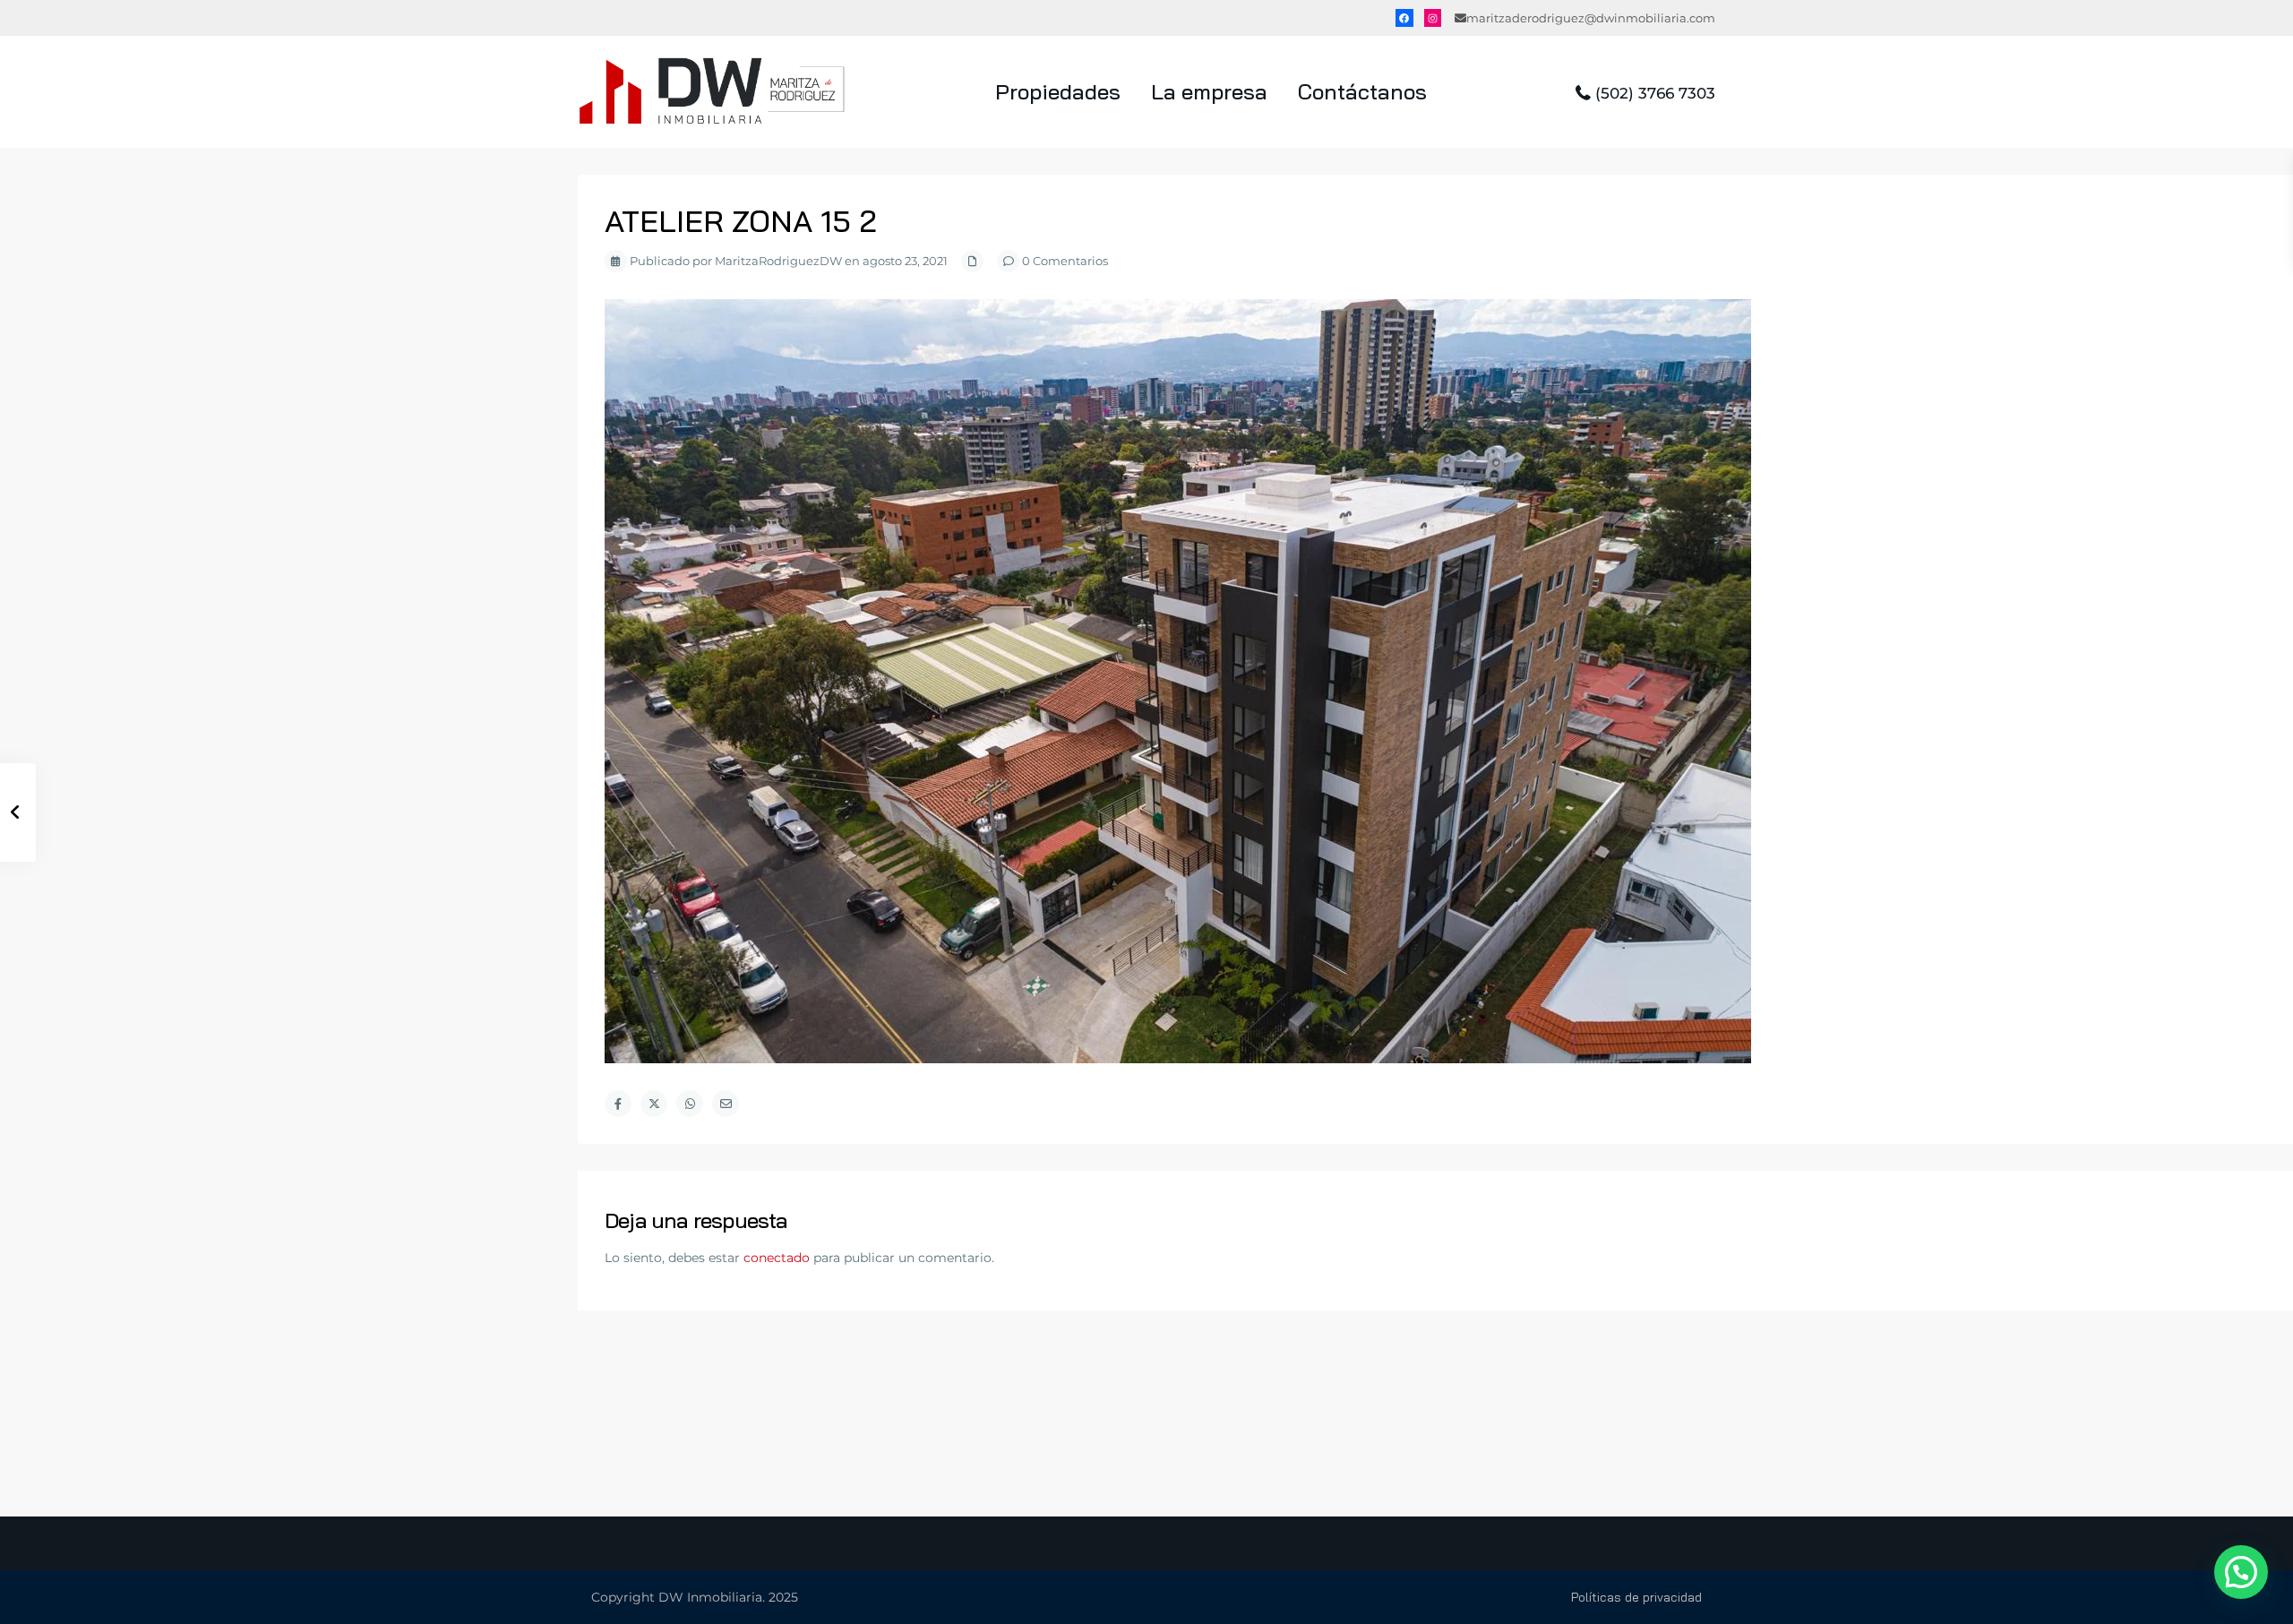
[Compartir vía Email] (726, 1104)
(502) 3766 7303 (1655, 93)
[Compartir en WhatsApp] (690, 1104)
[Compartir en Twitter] (654, 1104)
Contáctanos (1362, 91)
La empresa (1209, 91)
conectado (777, 1258)
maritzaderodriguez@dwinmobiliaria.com (1591, 18)
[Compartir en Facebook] (618, 1104)
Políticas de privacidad (1636, 1597)
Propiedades (1058, 91)
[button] (2241, 1572)
